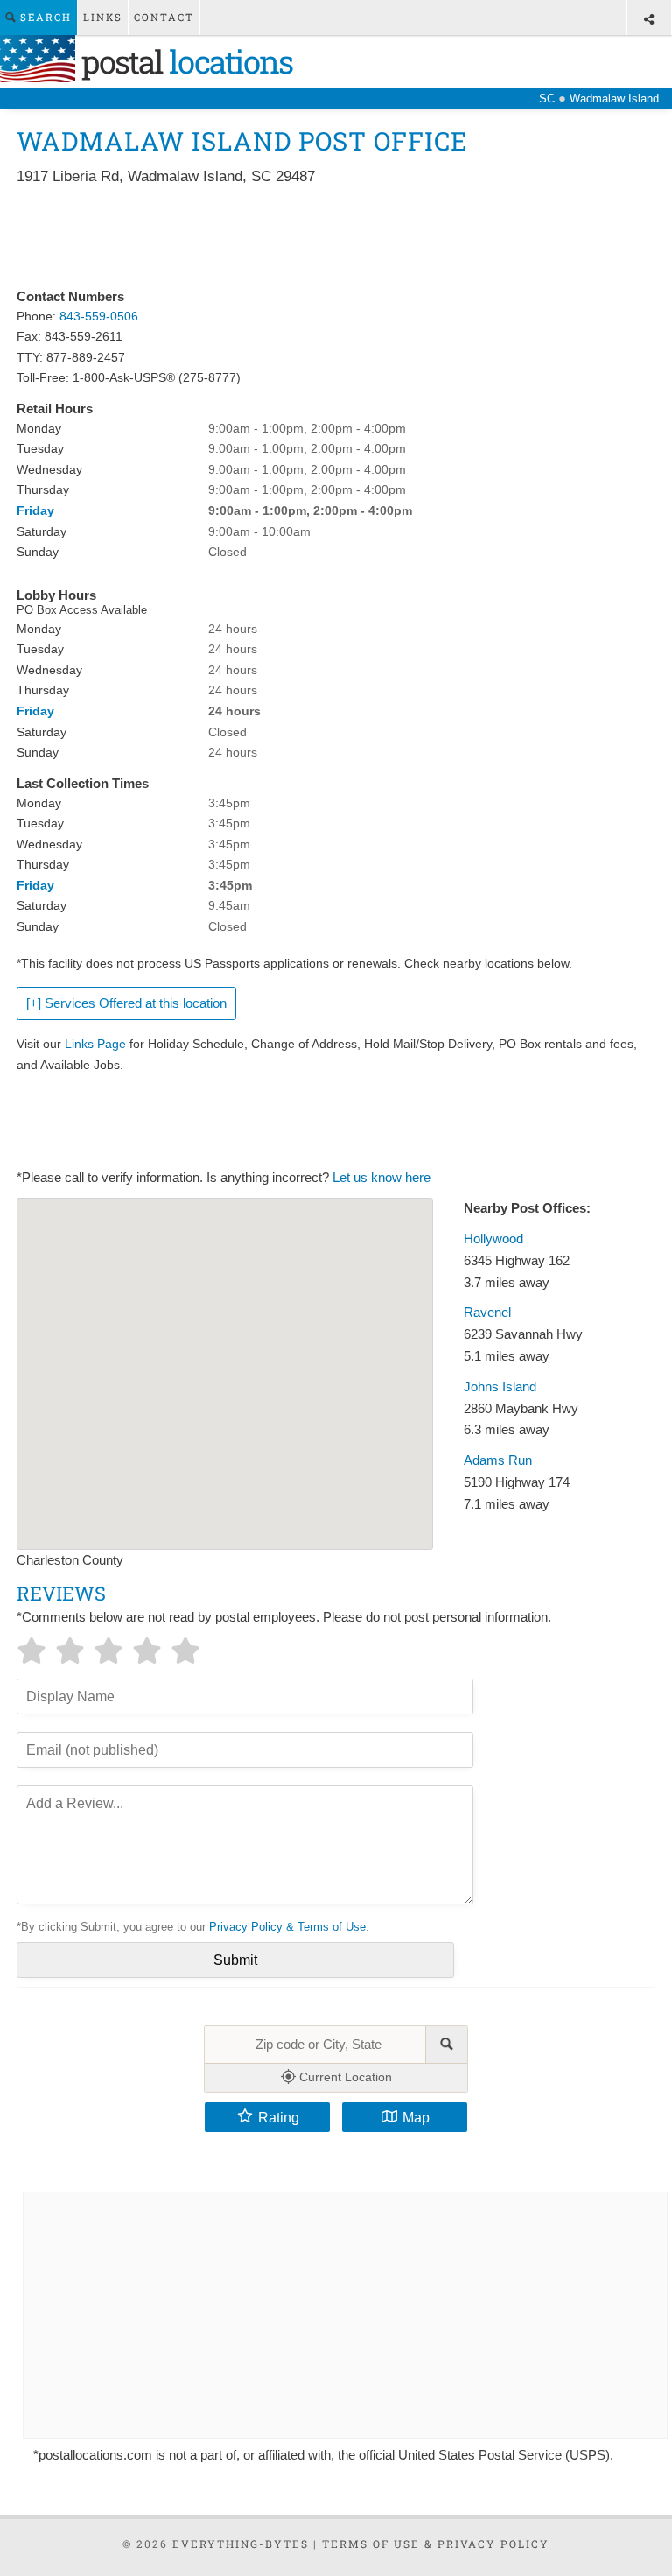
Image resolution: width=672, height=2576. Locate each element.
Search (44, 17)
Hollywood (493, 1239)
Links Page (95, 1044)
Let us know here (381, 1178)
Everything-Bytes (241, 2544)
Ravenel (487, 1313)
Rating (279, 2117)
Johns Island (500, 1387)
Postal (184, 61)
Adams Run (498, 1460)
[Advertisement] (335, 238)
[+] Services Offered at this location (126, 1003)
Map (416, 2117)
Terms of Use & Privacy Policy (436, 2544)
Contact (164, 17)
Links (103, 17)
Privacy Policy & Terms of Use (287, 1927)
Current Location (344, 2077)
